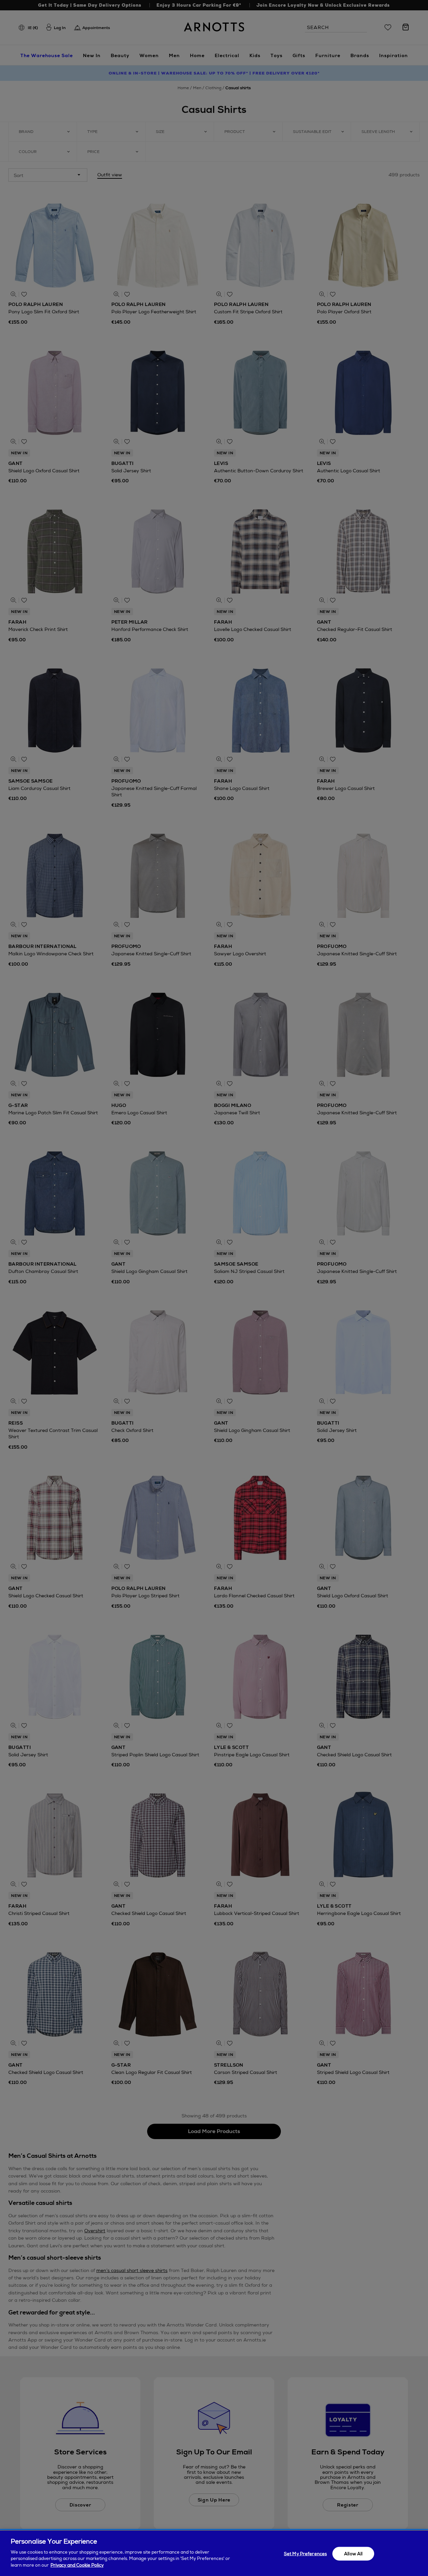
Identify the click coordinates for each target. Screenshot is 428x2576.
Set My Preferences (305, 2553)
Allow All (353, 2553)
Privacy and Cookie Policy (77, 2565)
